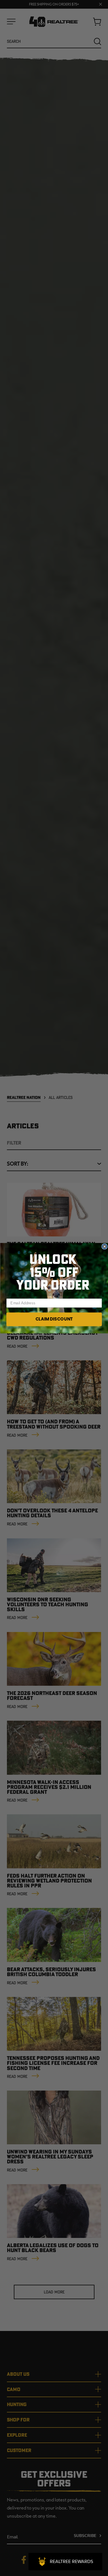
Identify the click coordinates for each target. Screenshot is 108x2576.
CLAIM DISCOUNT (54, 1319)
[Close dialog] (104, 1246)
